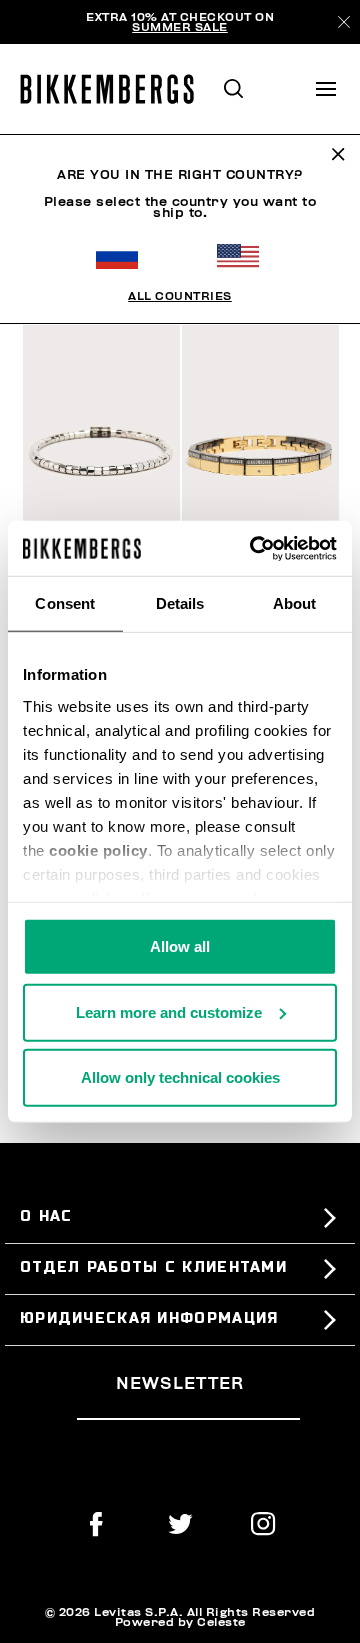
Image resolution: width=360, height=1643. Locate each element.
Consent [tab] (65, 603)
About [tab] (295, 603)
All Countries (180, 296)
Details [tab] (180, 603)
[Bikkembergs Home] (116, 89)
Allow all (180, 946)
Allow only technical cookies (180, 1077)
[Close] (344, 22)
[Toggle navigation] (326, 89)
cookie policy (98, 849)
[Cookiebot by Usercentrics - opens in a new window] (254, 548)
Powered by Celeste (180, 1622)
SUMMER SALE (180, 27)
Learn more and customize (169, 1011)
